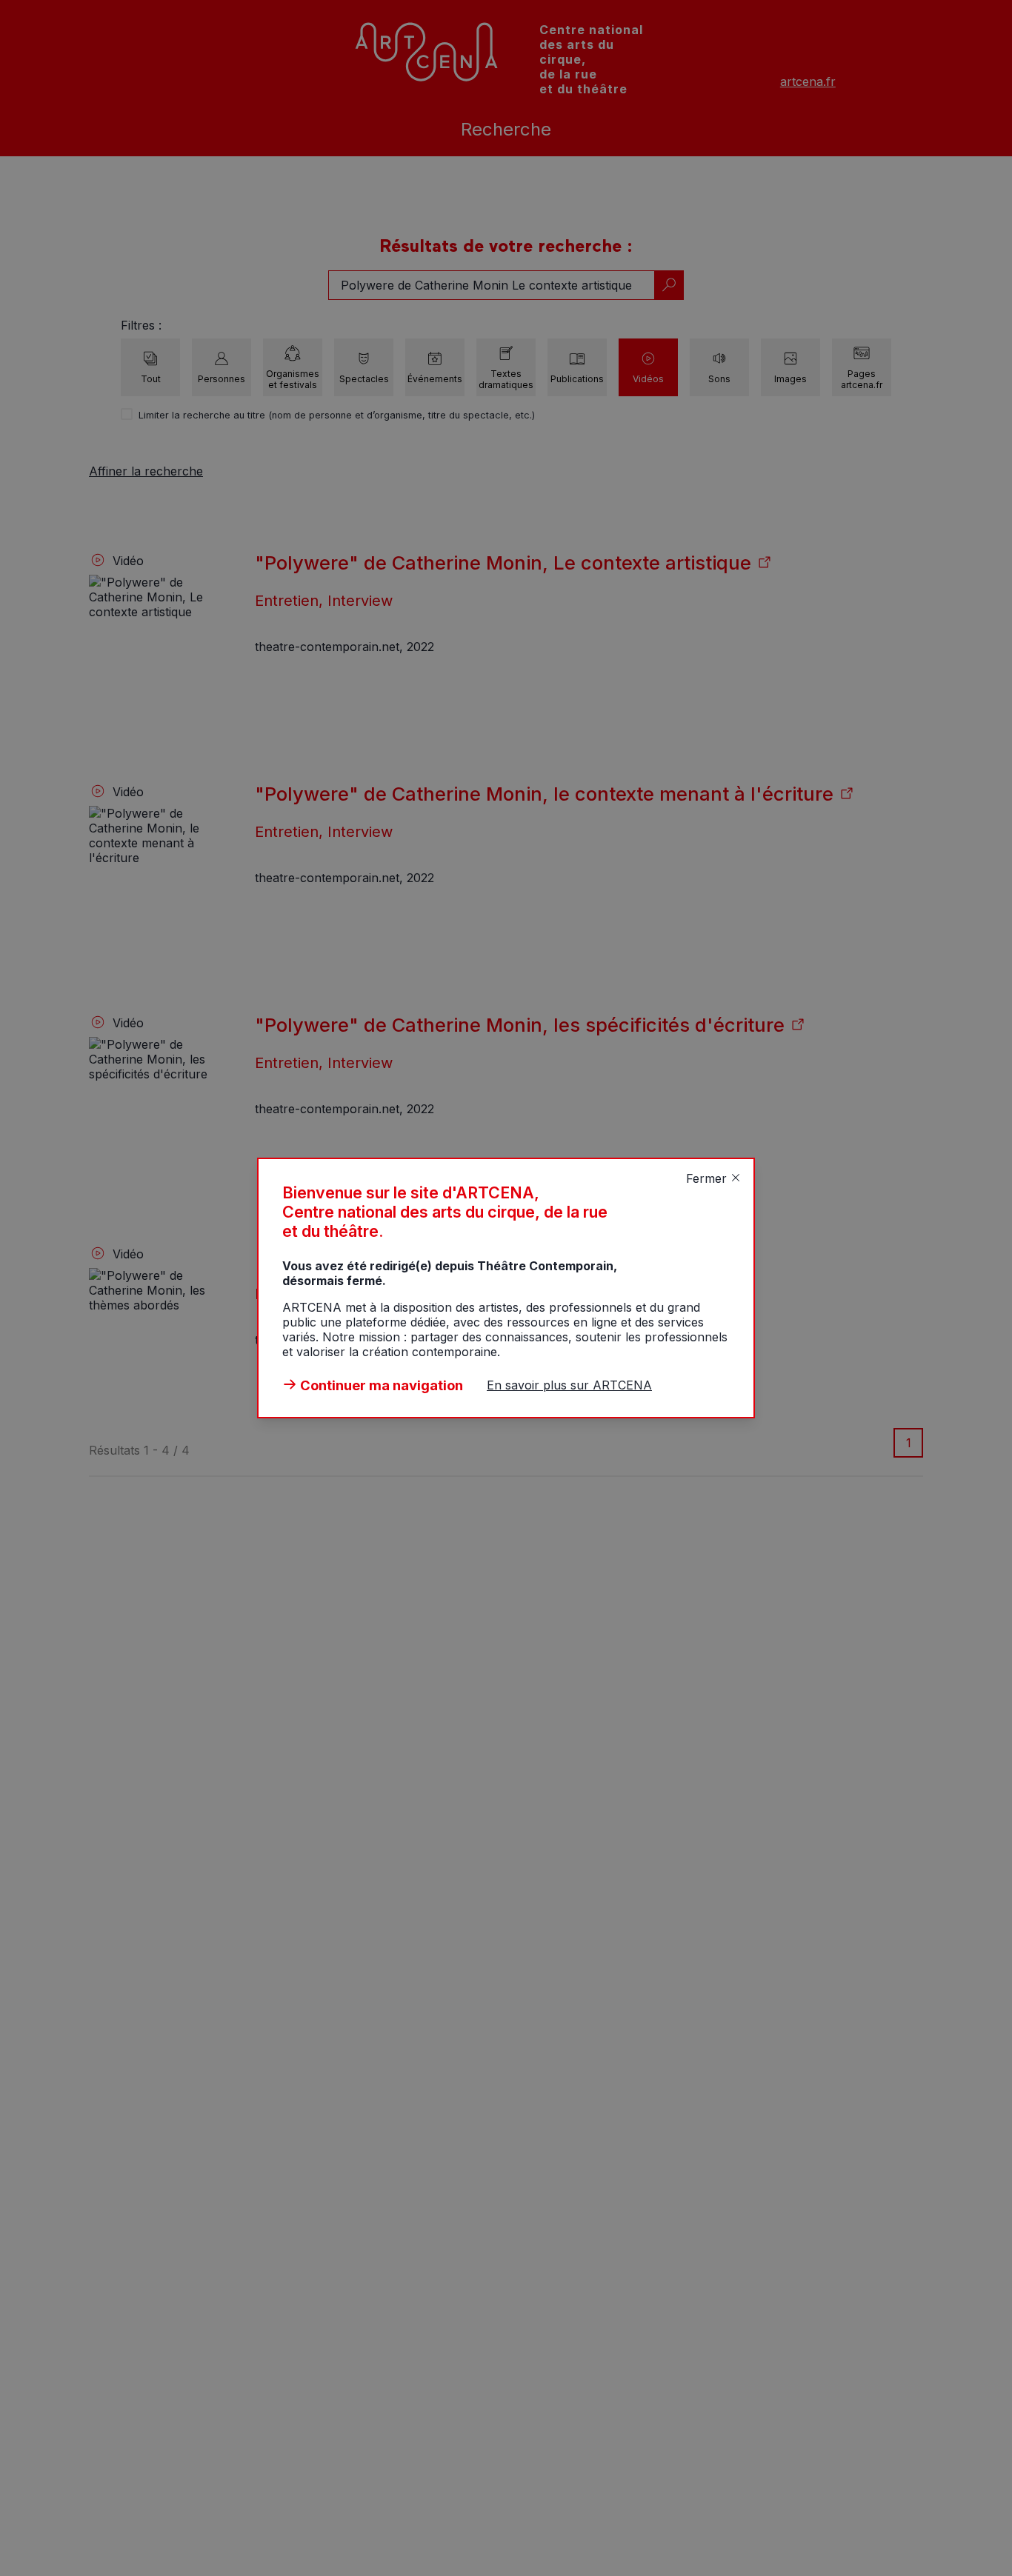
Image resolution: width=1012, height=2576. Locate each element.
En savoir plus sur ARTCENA (569, 1385)
